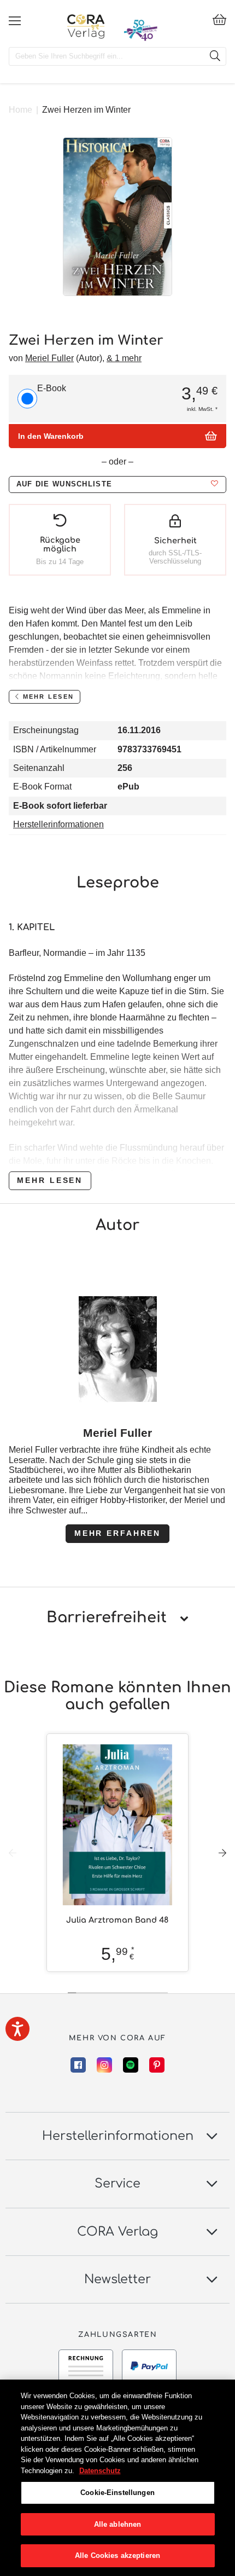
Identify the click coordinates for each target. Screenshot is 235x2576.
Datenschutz (100, 2471)
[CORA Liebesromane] (86, 26)
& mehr (124, 358)
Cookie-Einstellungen (117, 2493)
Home (20, 110)
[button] (117, 485)
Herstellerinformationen (58, 824)
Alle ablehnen (118, 2524)
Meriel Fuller (49, 358)
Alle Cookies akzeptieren (117, 2555)
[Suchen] (215, 56)
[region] (117, 2478)
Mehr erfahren (117, 1533)
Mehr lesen (50, 1180)
